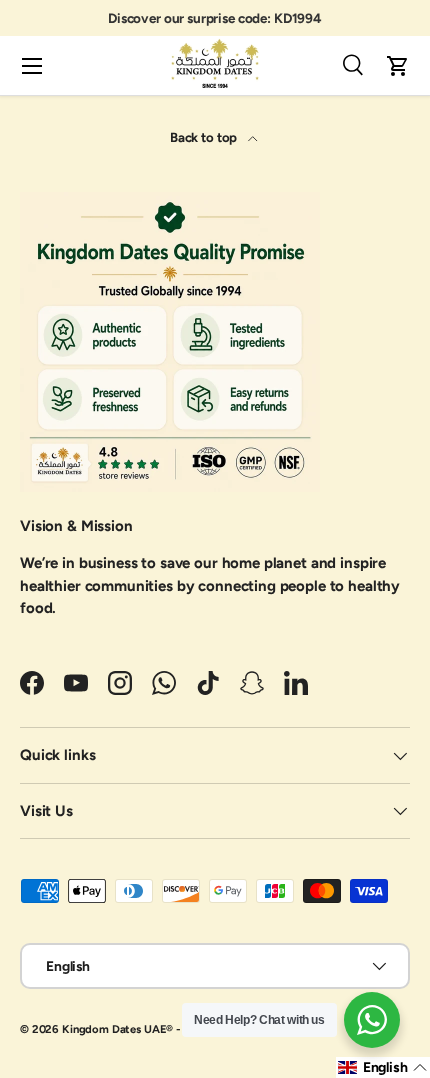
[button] (398, 66)
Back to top (205, 137)
